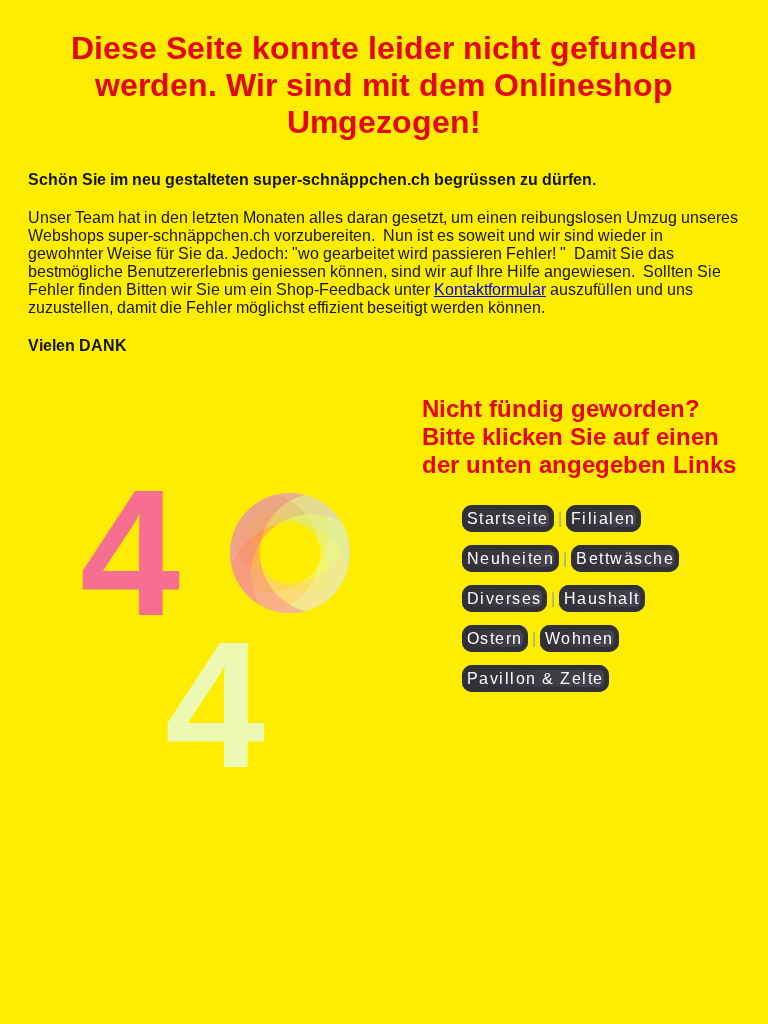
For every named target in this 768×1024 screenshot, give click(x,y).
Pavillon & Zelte (535, 678)
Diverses (504, 598)
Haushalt (602, 598)
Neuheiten (511, 558)
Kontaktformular (490, 289)
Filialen (603, 518)
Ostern (495, 638)
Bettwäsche (625, 558)
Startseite (508, 518)
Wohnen (579, 638)
